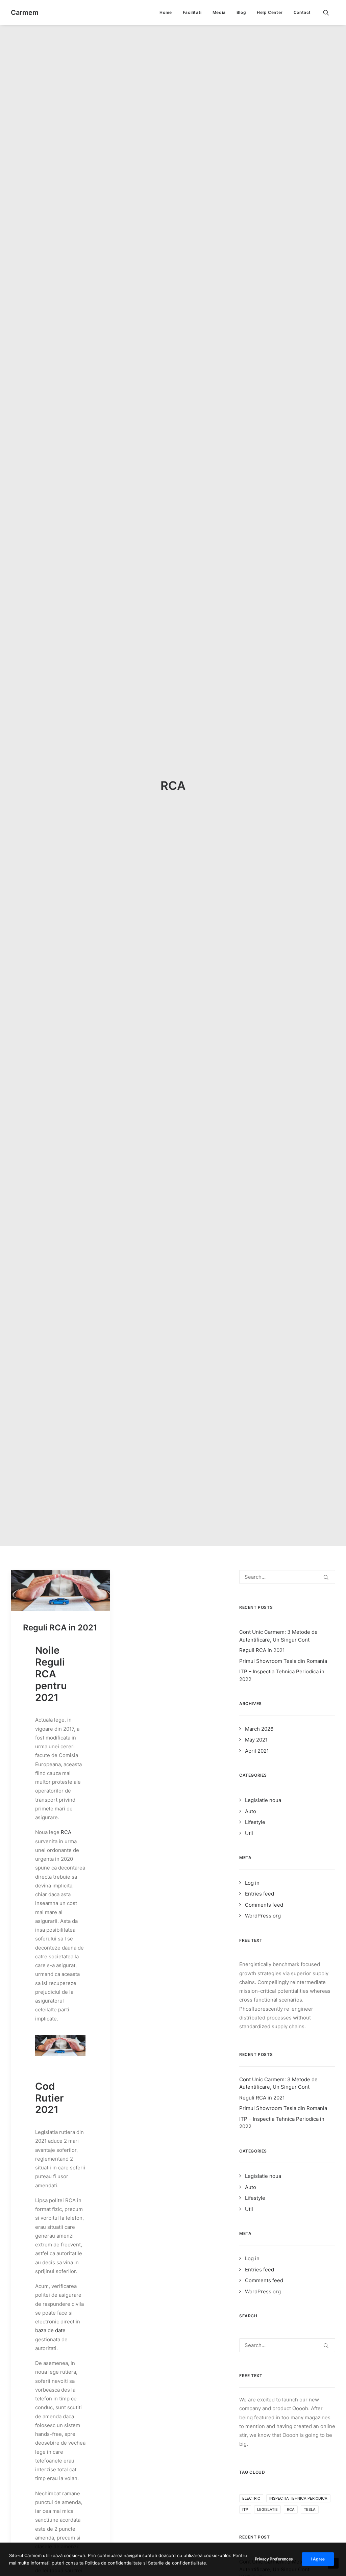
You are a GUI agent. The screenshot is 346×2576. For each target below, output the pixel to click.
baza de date (50, 2330)
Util (249, 1833)
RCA (66, 1832)
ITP (245, 2509)
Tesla (310, 2509)
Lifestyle (255, 1822)
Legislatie (267, 2509)
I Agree (318, 2559)
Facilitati (192, 12)
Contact (302, 12)
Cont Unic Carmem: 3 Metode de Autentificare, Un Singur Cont (278, 1636)
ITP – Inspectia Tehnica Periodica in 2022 (282, 1675)
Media (219, 12)
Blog (241, 12)
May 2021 (256, 1740)
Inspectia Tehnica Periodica (298, 2498)
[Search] (287, 1577)
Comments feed (264, 1905)
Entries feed (259, 1894)
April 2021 (257, 1751)
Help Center (270, 12)
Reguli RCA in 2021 (60, 1628)
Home (166, 12)
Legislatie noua (263, 1800)
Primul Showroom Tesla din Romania (283, 1661)
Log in (252, 1883)
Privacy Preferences (274, 2559)
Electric (251, 2498)
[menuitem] (166, 12)
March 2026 (259, 1729)
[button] (329, 12)
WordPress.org (263, 1916)
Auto (251, 1811)
